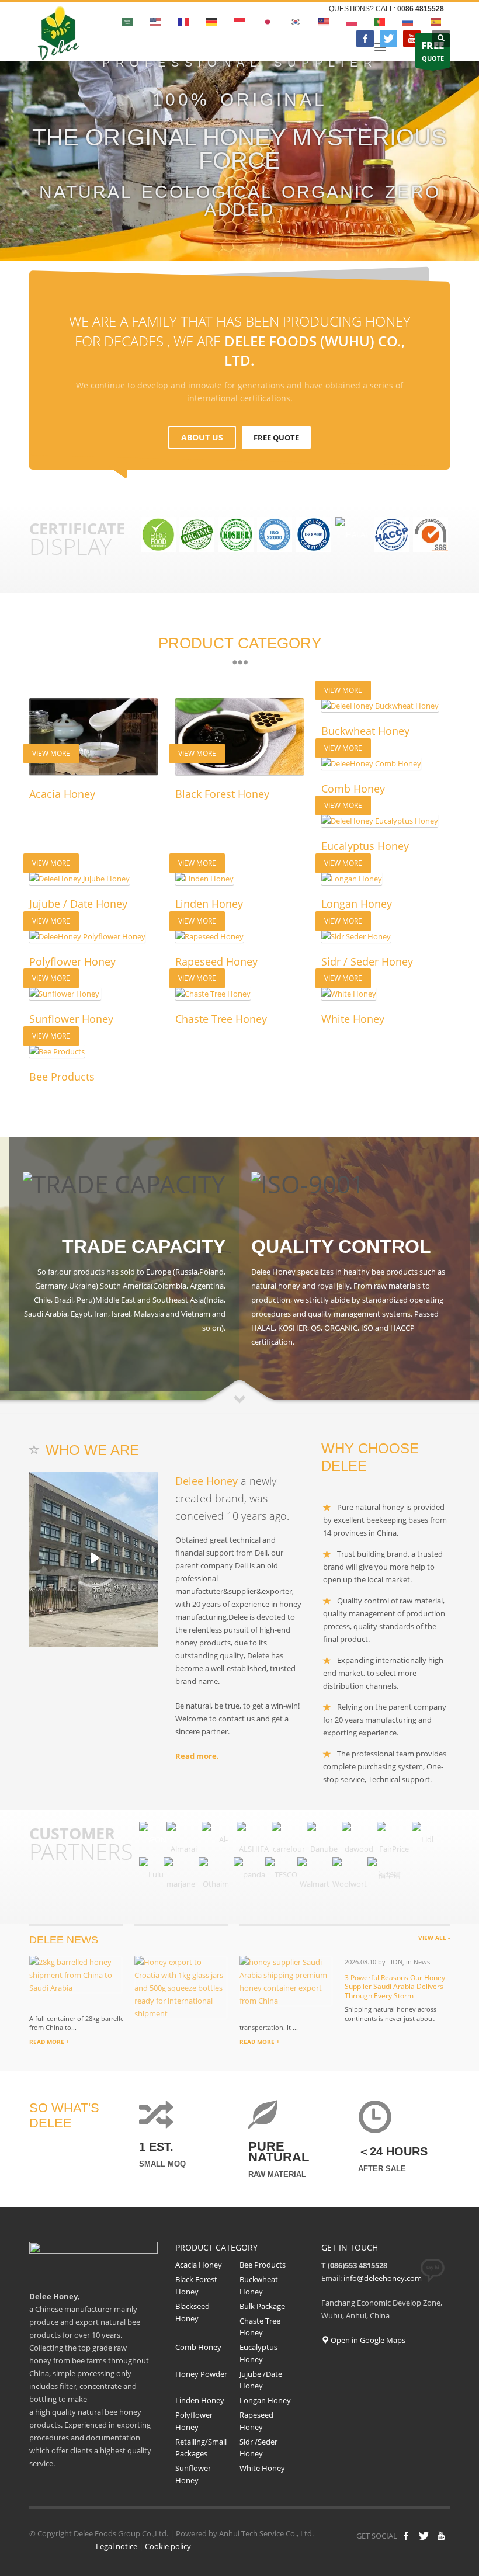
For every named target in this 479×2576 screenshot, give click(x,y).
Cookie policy (168, 2546)
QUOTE (433, 51)
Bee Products (263, 2265)
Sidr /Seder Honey (258, 2448)
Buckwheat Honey (259, 2285)
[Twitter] (388, 39)
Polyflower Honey (194, 2421)
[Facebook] (365, 39)
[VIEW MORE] (386, 705)
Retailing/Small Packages (201, 2448)
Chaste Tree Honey (260, 2327)
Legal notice (117, 2546)
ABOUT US (202, 437)
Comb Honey (198, 2347)
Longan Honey (265, 2400)
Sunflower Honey (193, 2474)
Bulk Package (262, 2306)
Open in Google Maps (367, 2340)
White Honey (262, 2468)
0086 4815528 (421, 9)
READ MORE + (49, 2042)
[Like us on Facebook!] (406, 2536)
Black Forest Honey (196, 2285)
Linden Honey (200, 2400)
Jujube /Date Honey (261, 2380)
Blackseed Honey (192, 2312)
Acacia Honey (199, 2265)
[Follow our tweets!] (424, 2536)
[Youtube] (412, 39)
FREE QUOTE (276, 438)
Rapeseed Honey (256, 2421)
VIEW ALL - (434, 1938)
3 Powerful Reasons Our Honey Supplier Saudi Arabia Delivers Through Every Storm (395, 1987)
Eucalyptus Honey (258, 2353)
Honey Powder (201, 2374)
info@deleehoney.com (383, 2278)
